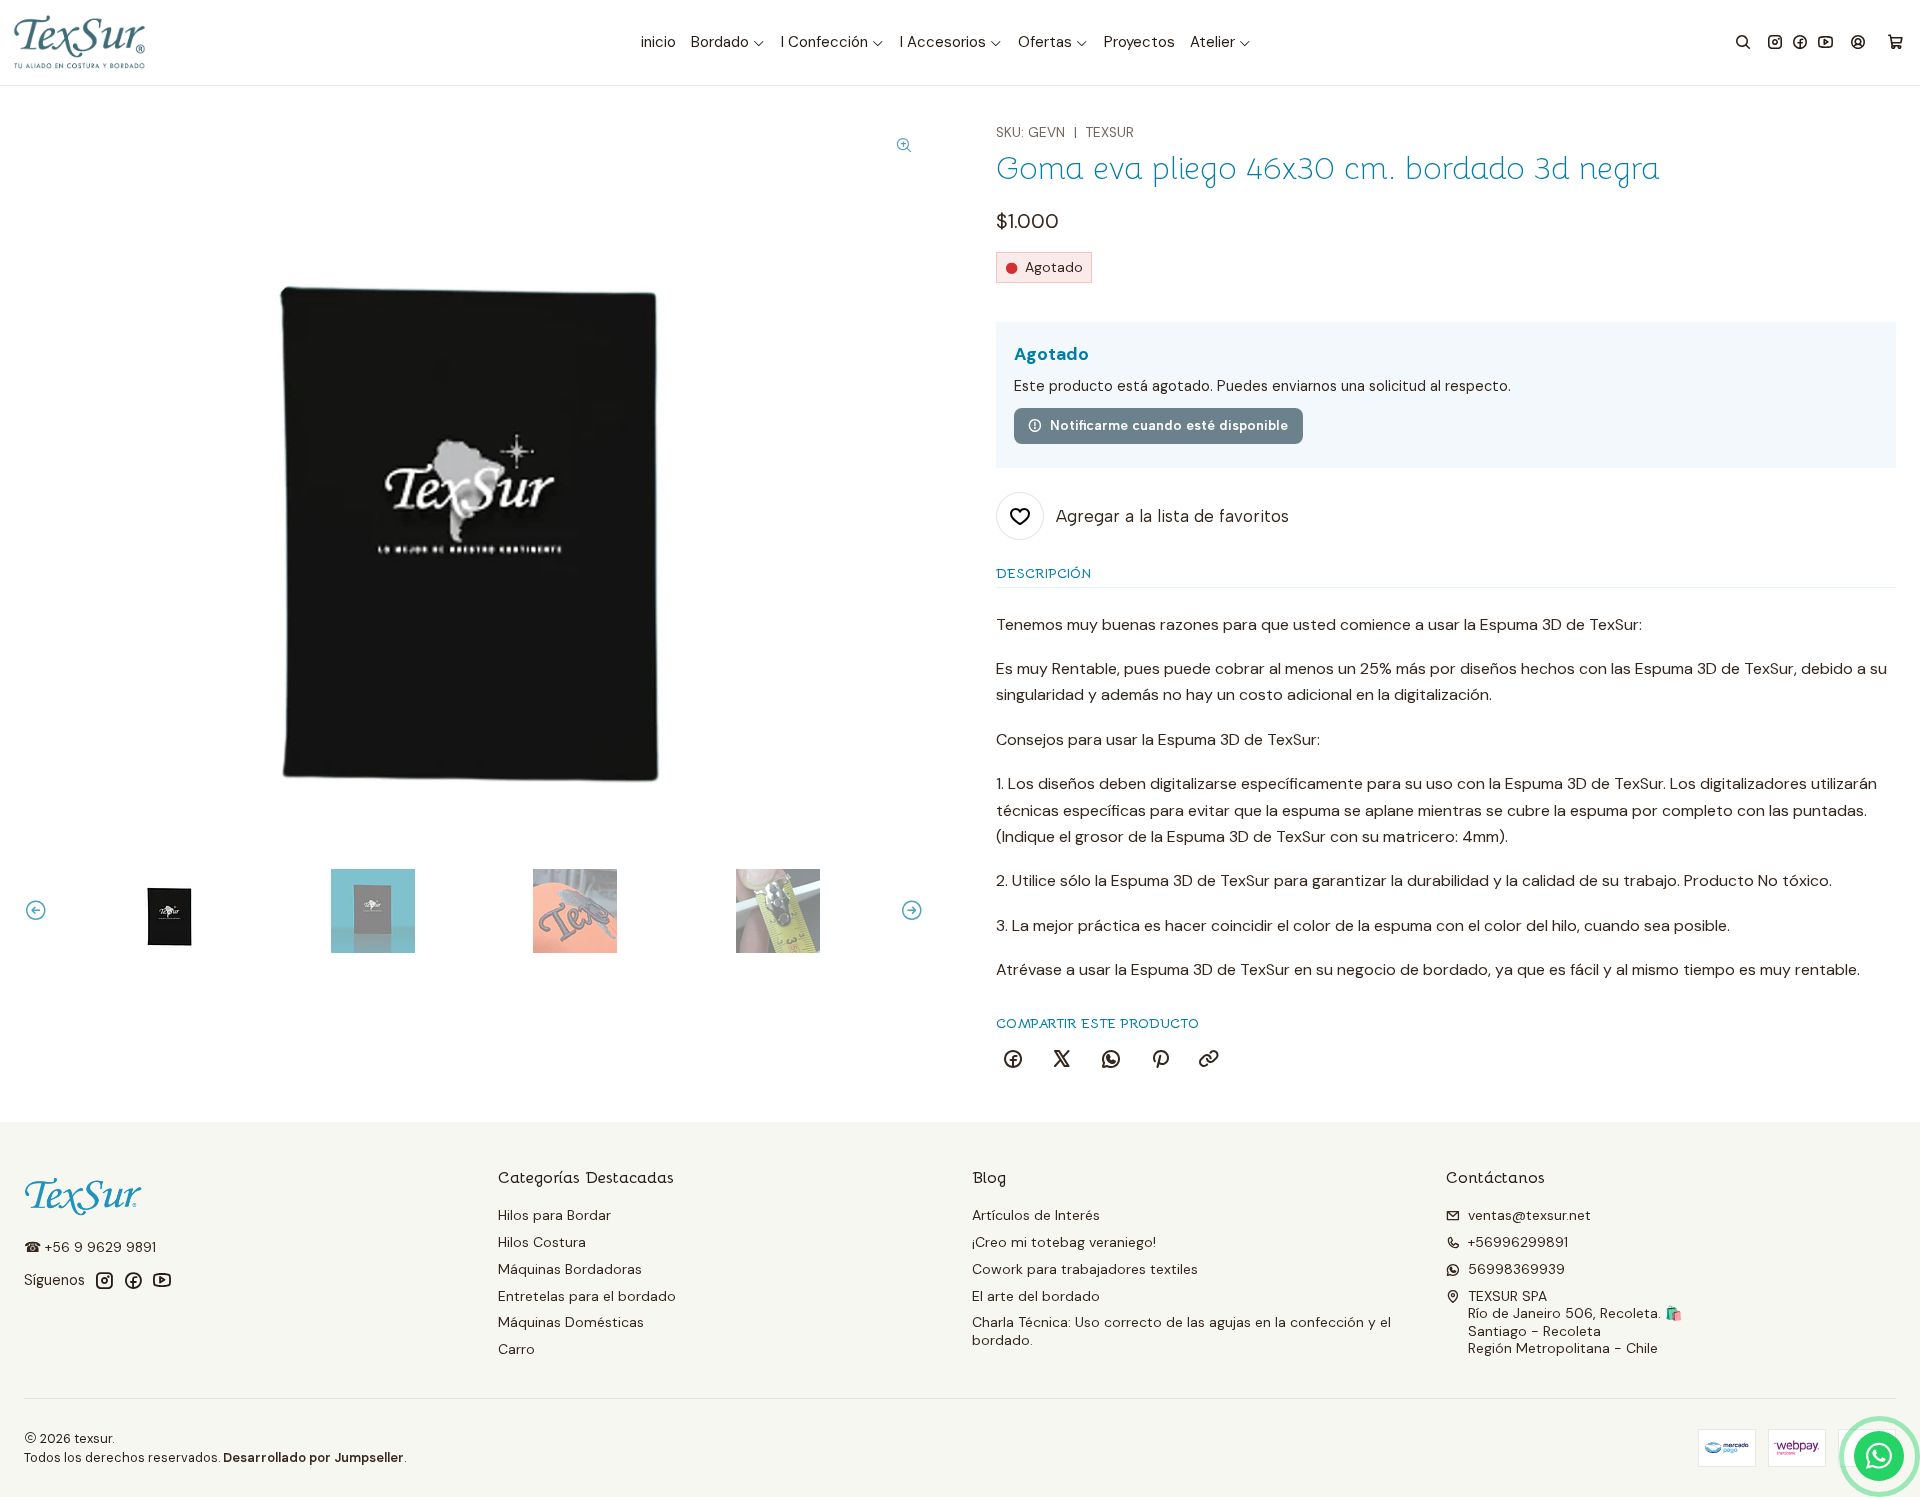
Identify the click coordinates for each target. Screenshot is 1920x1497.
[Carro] (1895, 43)
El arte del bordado (1036, 1296)
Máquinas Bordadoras (570, 1269)
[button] (728, 43)
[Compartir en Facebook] (1013, 1060)
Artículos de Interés (1036, 1215)
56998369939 (1516, 1269)
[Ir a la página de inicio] (81, 42)
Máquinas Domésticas (571, 1322)
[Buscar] (1743, 42)
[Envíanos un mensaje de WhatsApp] (1879, 1456)
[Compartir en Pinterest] (1160, 1060)
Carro (516, 1349)
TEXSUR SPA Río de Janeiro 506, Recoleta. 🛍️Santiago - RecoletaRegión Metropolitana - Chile (1575, 1322)
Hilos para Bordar (554, 1215)
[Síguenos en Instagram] (1775, 42)
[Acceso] (1858, 42)
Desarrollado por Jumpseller (313, 1457)
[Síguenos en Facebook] (1800, 42)
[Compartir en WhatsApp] (1111, 1060)
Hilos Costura (542, 1242)
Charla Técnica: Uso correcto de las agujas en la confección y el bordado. (1181, 1331)
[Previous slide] (39, 911)
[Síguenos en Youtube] (1825, 42)
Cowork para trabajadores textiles (1085, 1269)
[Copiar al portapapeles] (1209, 1060)
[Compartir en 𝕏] (1062, 1060)
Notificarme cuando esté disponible (1169, 425)
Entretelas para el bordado (587, 1296)
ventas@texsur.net (1529, 1215)
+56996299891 (1518, 1242)
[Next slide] (909, 911)
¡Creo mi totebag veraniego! (1064, 1242)
